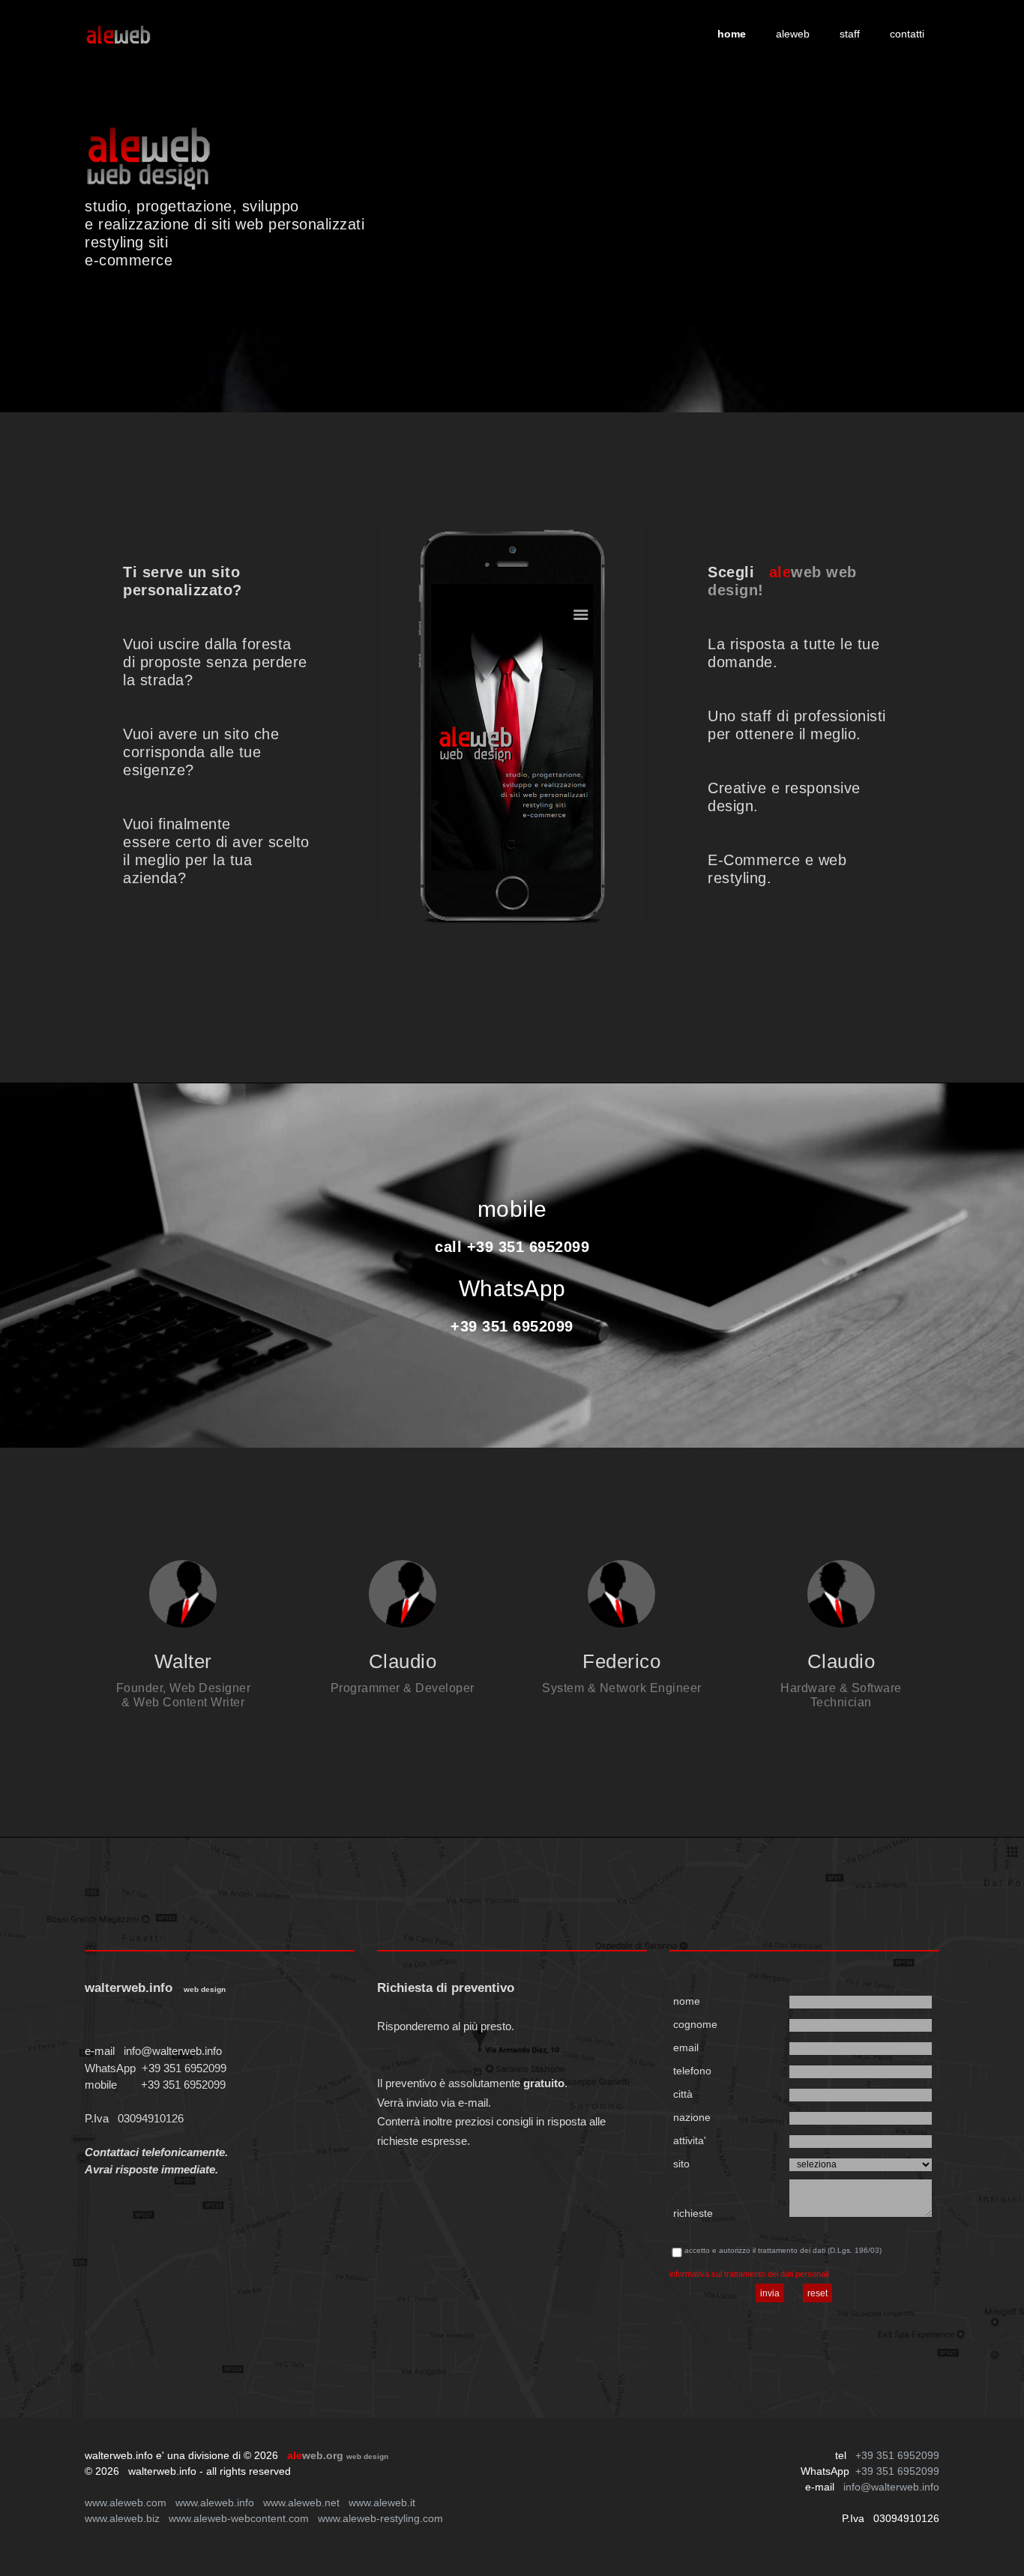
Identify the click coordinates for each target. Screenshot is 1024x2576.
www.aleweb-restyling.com (380, 2518)
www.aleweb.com (126, 2503)
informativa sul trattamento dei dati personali (749, 2274)
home (732, 34)
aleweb (793, 34)
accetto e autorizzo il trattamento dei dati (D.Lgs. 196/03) (783, 2250)
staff (850, 34)
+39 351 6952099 (512, 1326)
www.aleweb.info (215, 2503)
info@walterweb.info (173, 2051)
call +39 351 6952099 (512, 1247)
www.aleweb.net (301, 2503)
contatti (907, 34)
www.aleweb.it (382, 2503)
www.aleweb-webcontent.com (239, 2518)
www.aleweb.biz (122, 2518)
